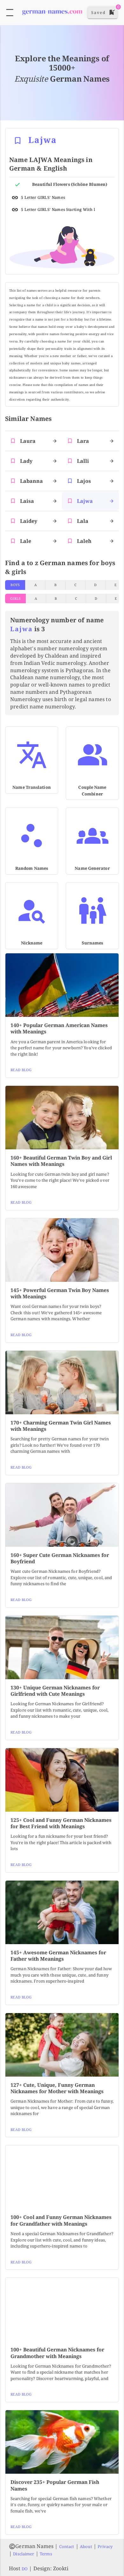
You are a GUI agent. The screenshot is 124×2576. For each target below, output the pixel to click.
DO (25, 2569)
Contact (67, 2546)
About (86, 2546)
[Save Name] (18, 141)
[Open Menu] (10, 13)
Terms (46, 2554)
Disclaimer (24, 2554)
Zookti (61, 2568)
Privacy (105, 2546)
